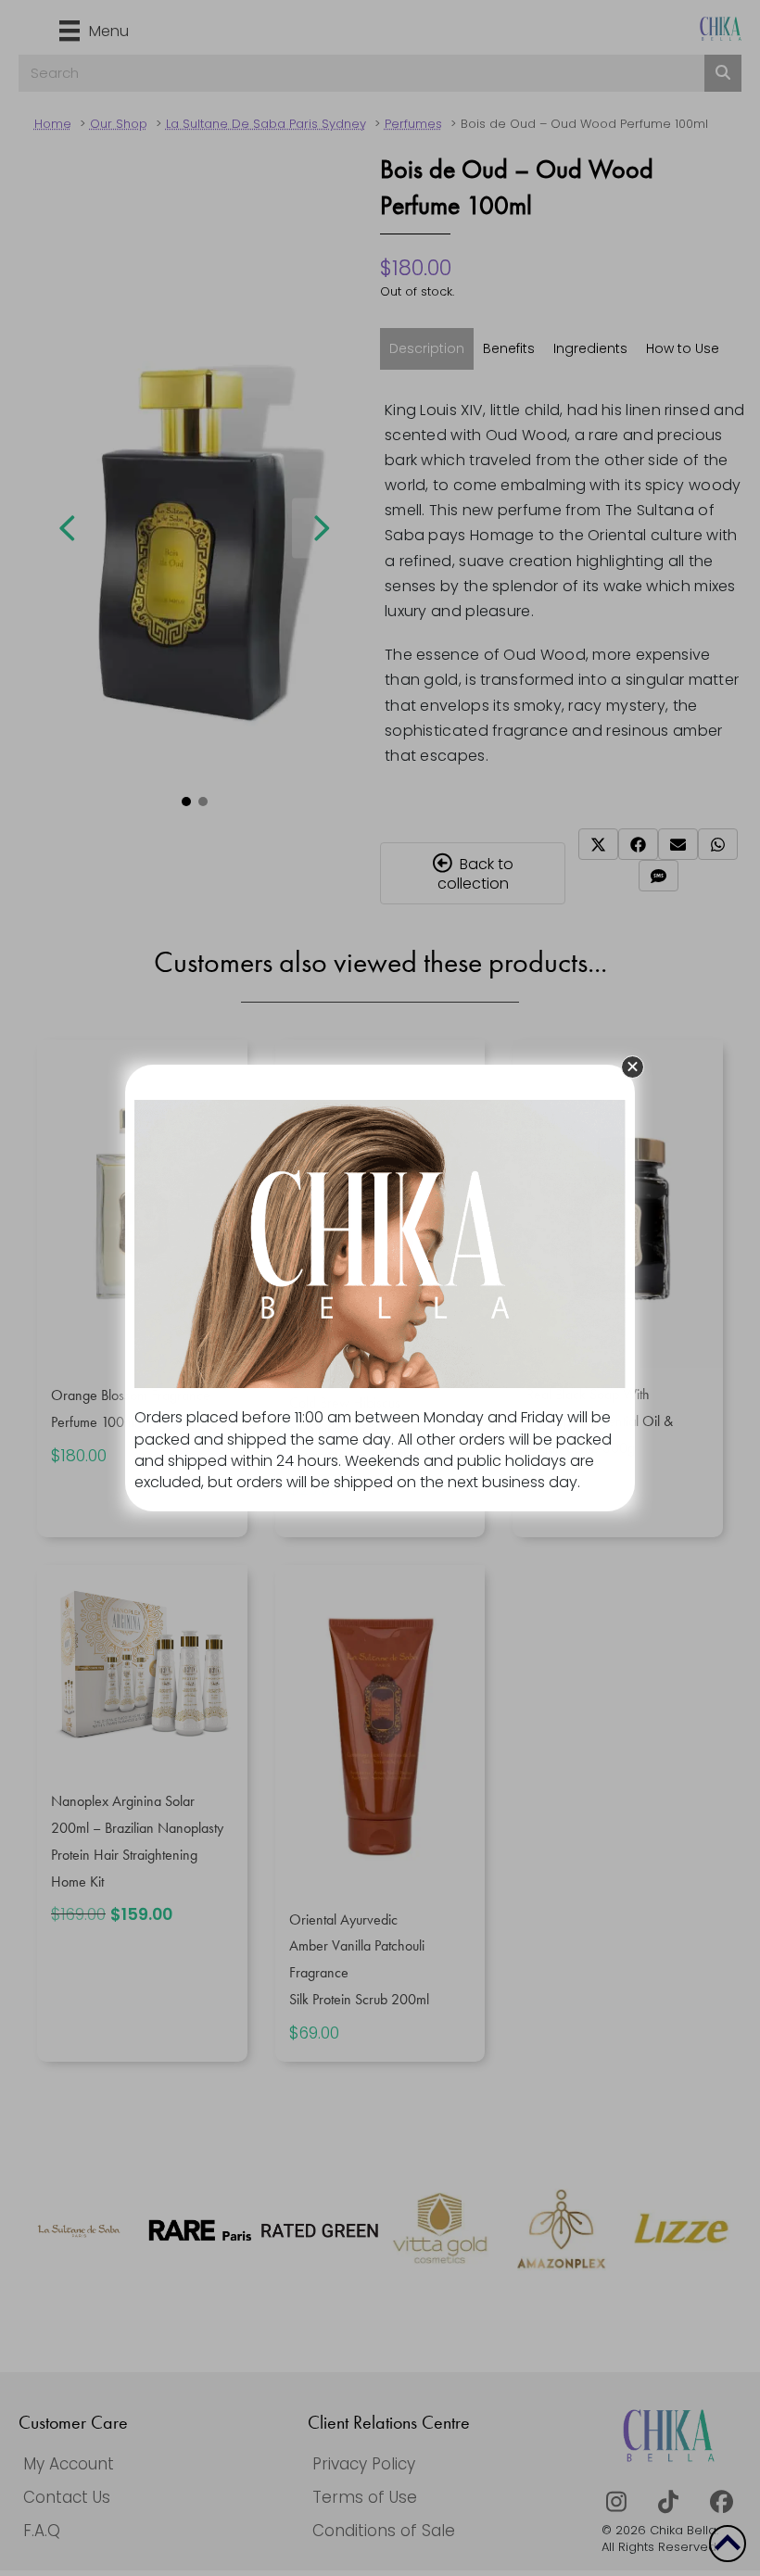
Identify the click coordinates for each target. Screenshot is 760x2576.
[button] (633, 1067)
